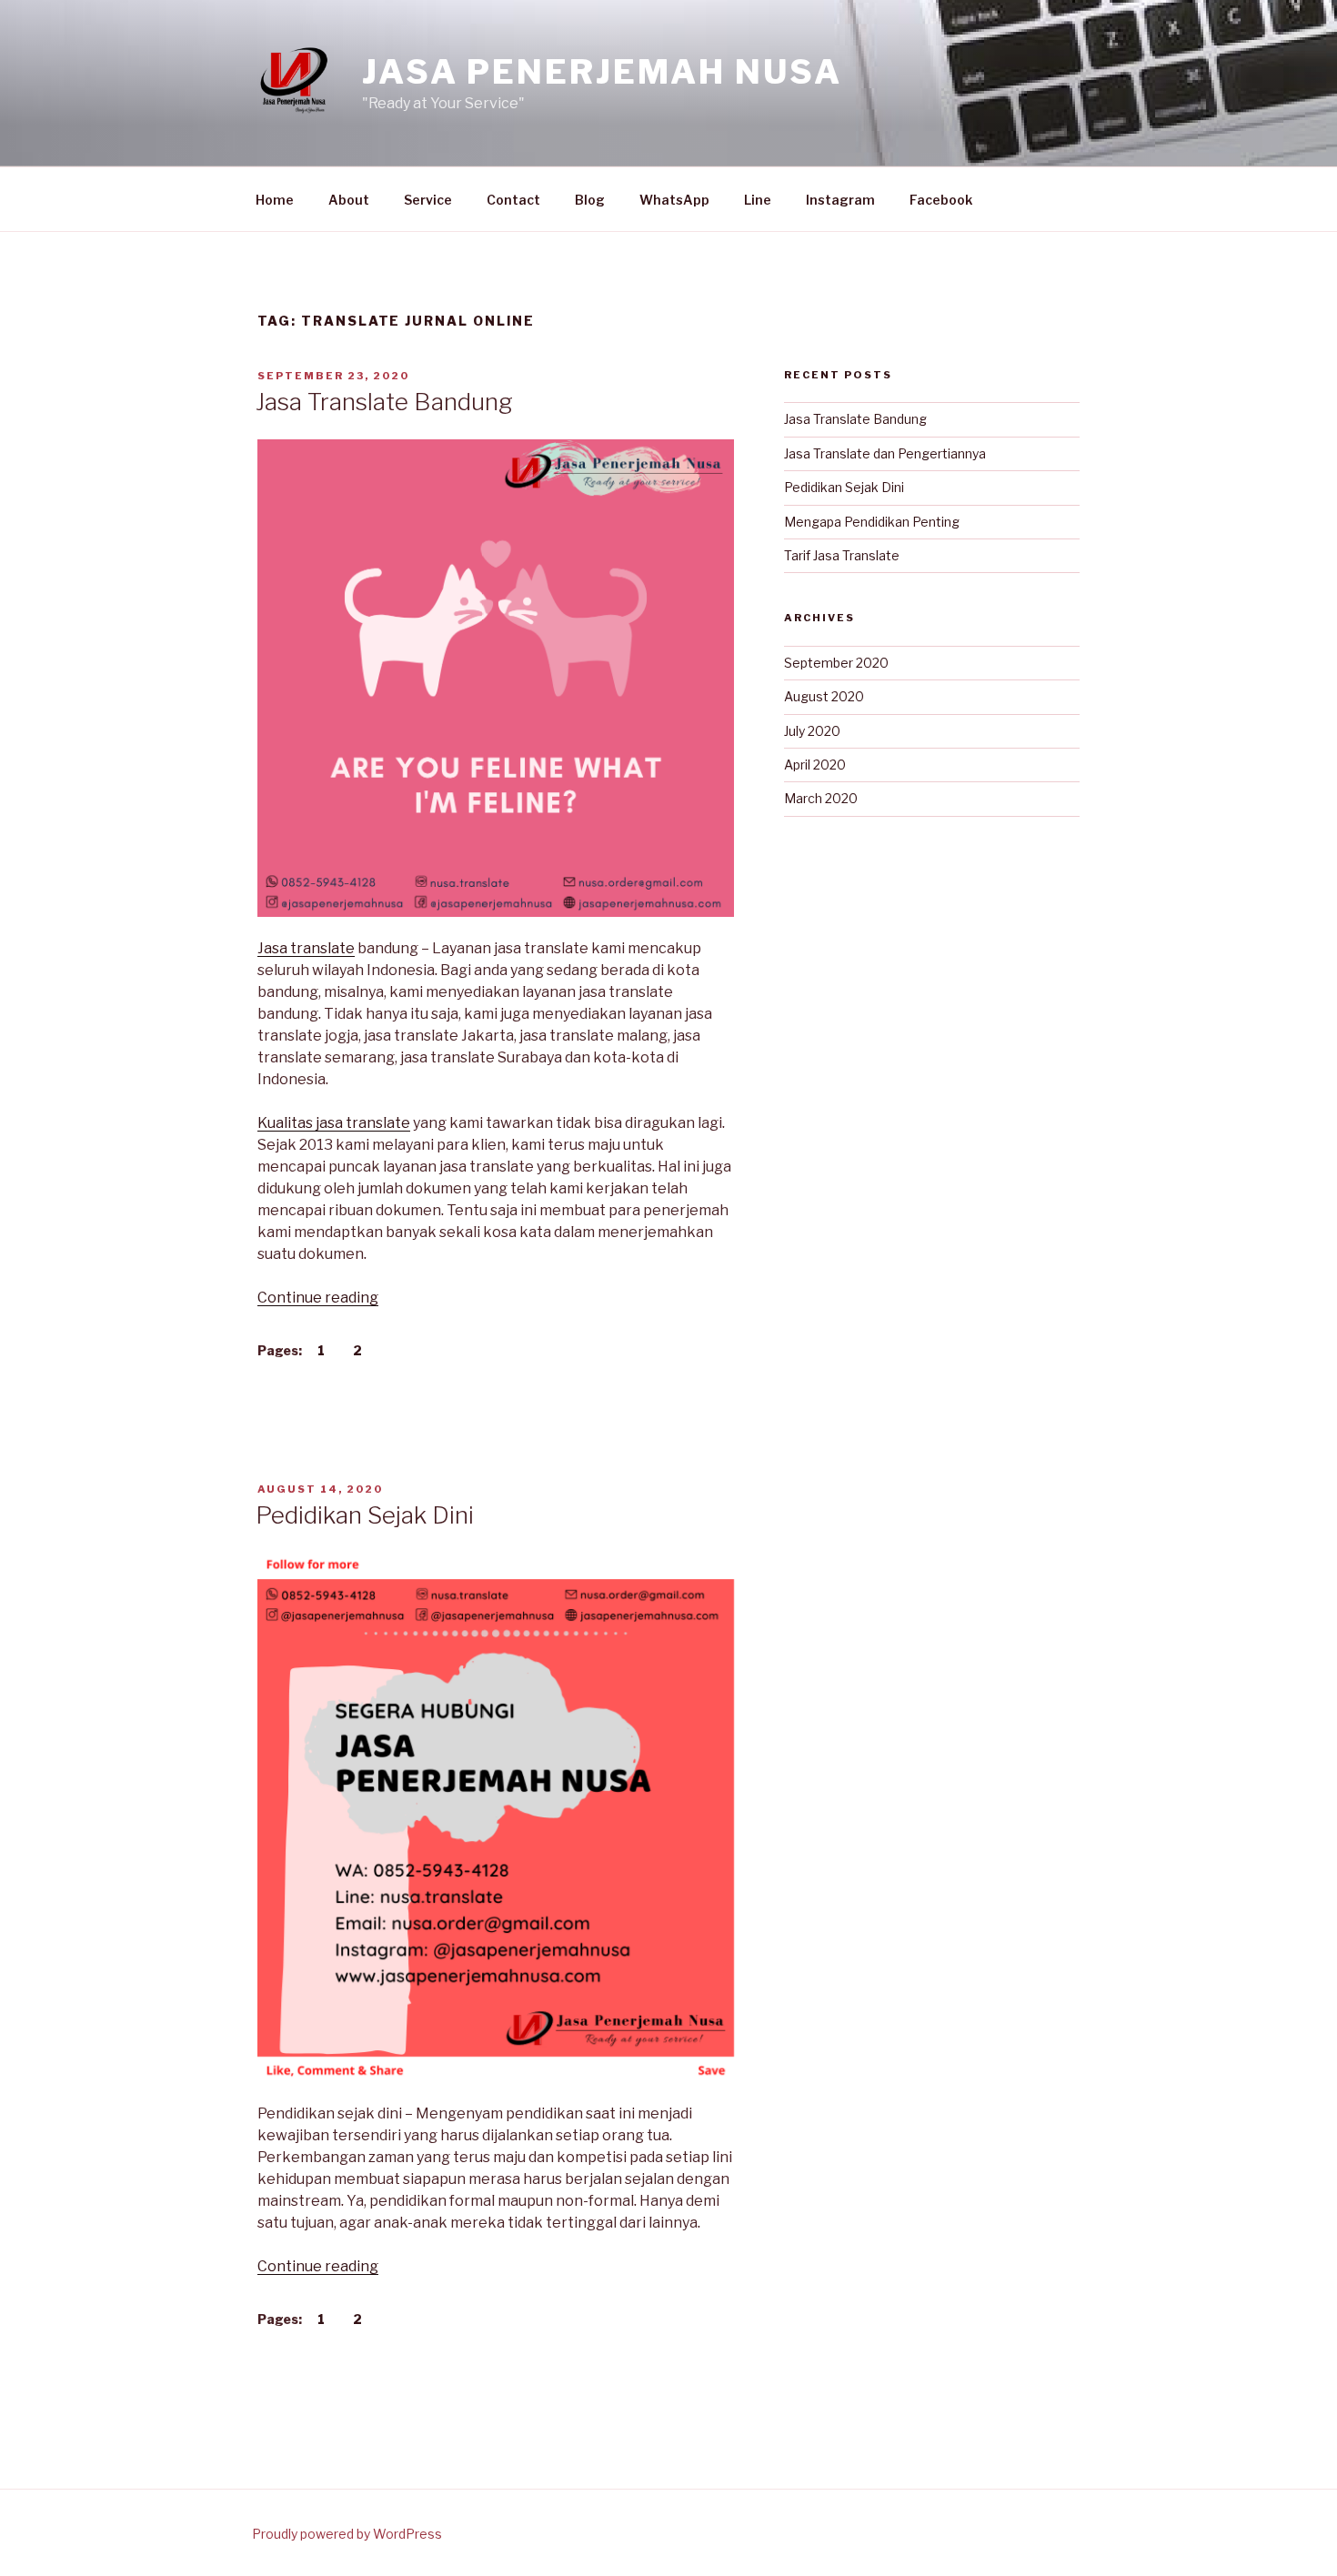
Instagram (840, 200)
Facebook (941, 200)
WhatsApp (674, 200)
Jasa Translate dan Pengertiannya (885, 453)
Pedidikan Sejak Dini (365, 1515)
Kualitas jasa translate (334, 1123)
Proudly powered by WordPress (347, 2534)
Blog (590, 200)
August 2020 (824, 696)
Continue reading (318, 1298)
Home (275, 200)
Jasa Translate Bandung (384, 402)
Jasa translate (306, 948)
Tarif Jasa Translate (842, 555)
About (349, 200)
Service (428, 200)
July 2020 (812, 731)
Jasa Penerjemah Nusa (602, 72)
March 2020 (821, 798)
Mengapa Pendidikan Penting (872, 522)
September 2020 (836, 663)
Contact (513, 200)
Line (758, 200)
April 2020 (815, 765)
